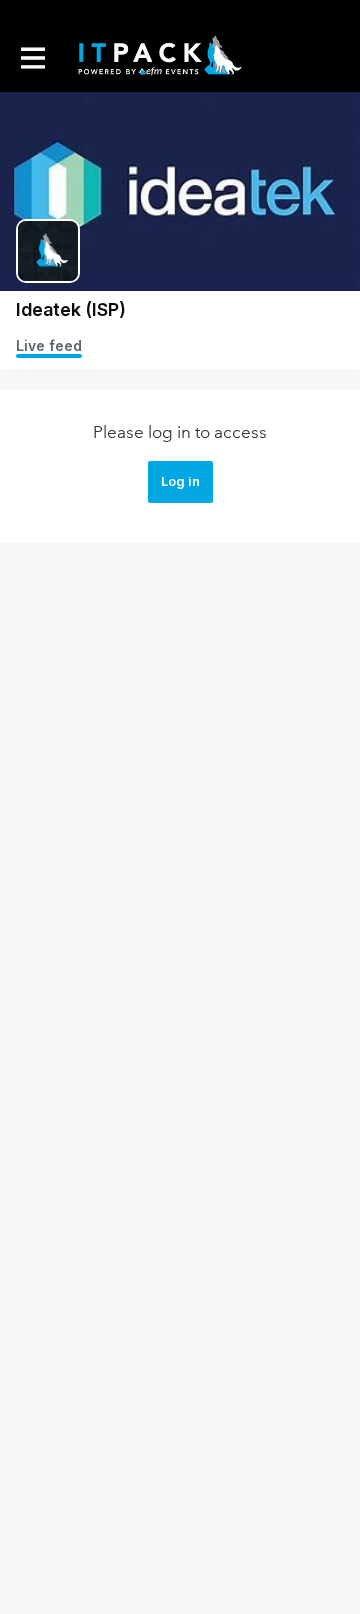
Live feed (49, 345)
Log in (180, 481)
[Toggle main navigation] (32, 57)
